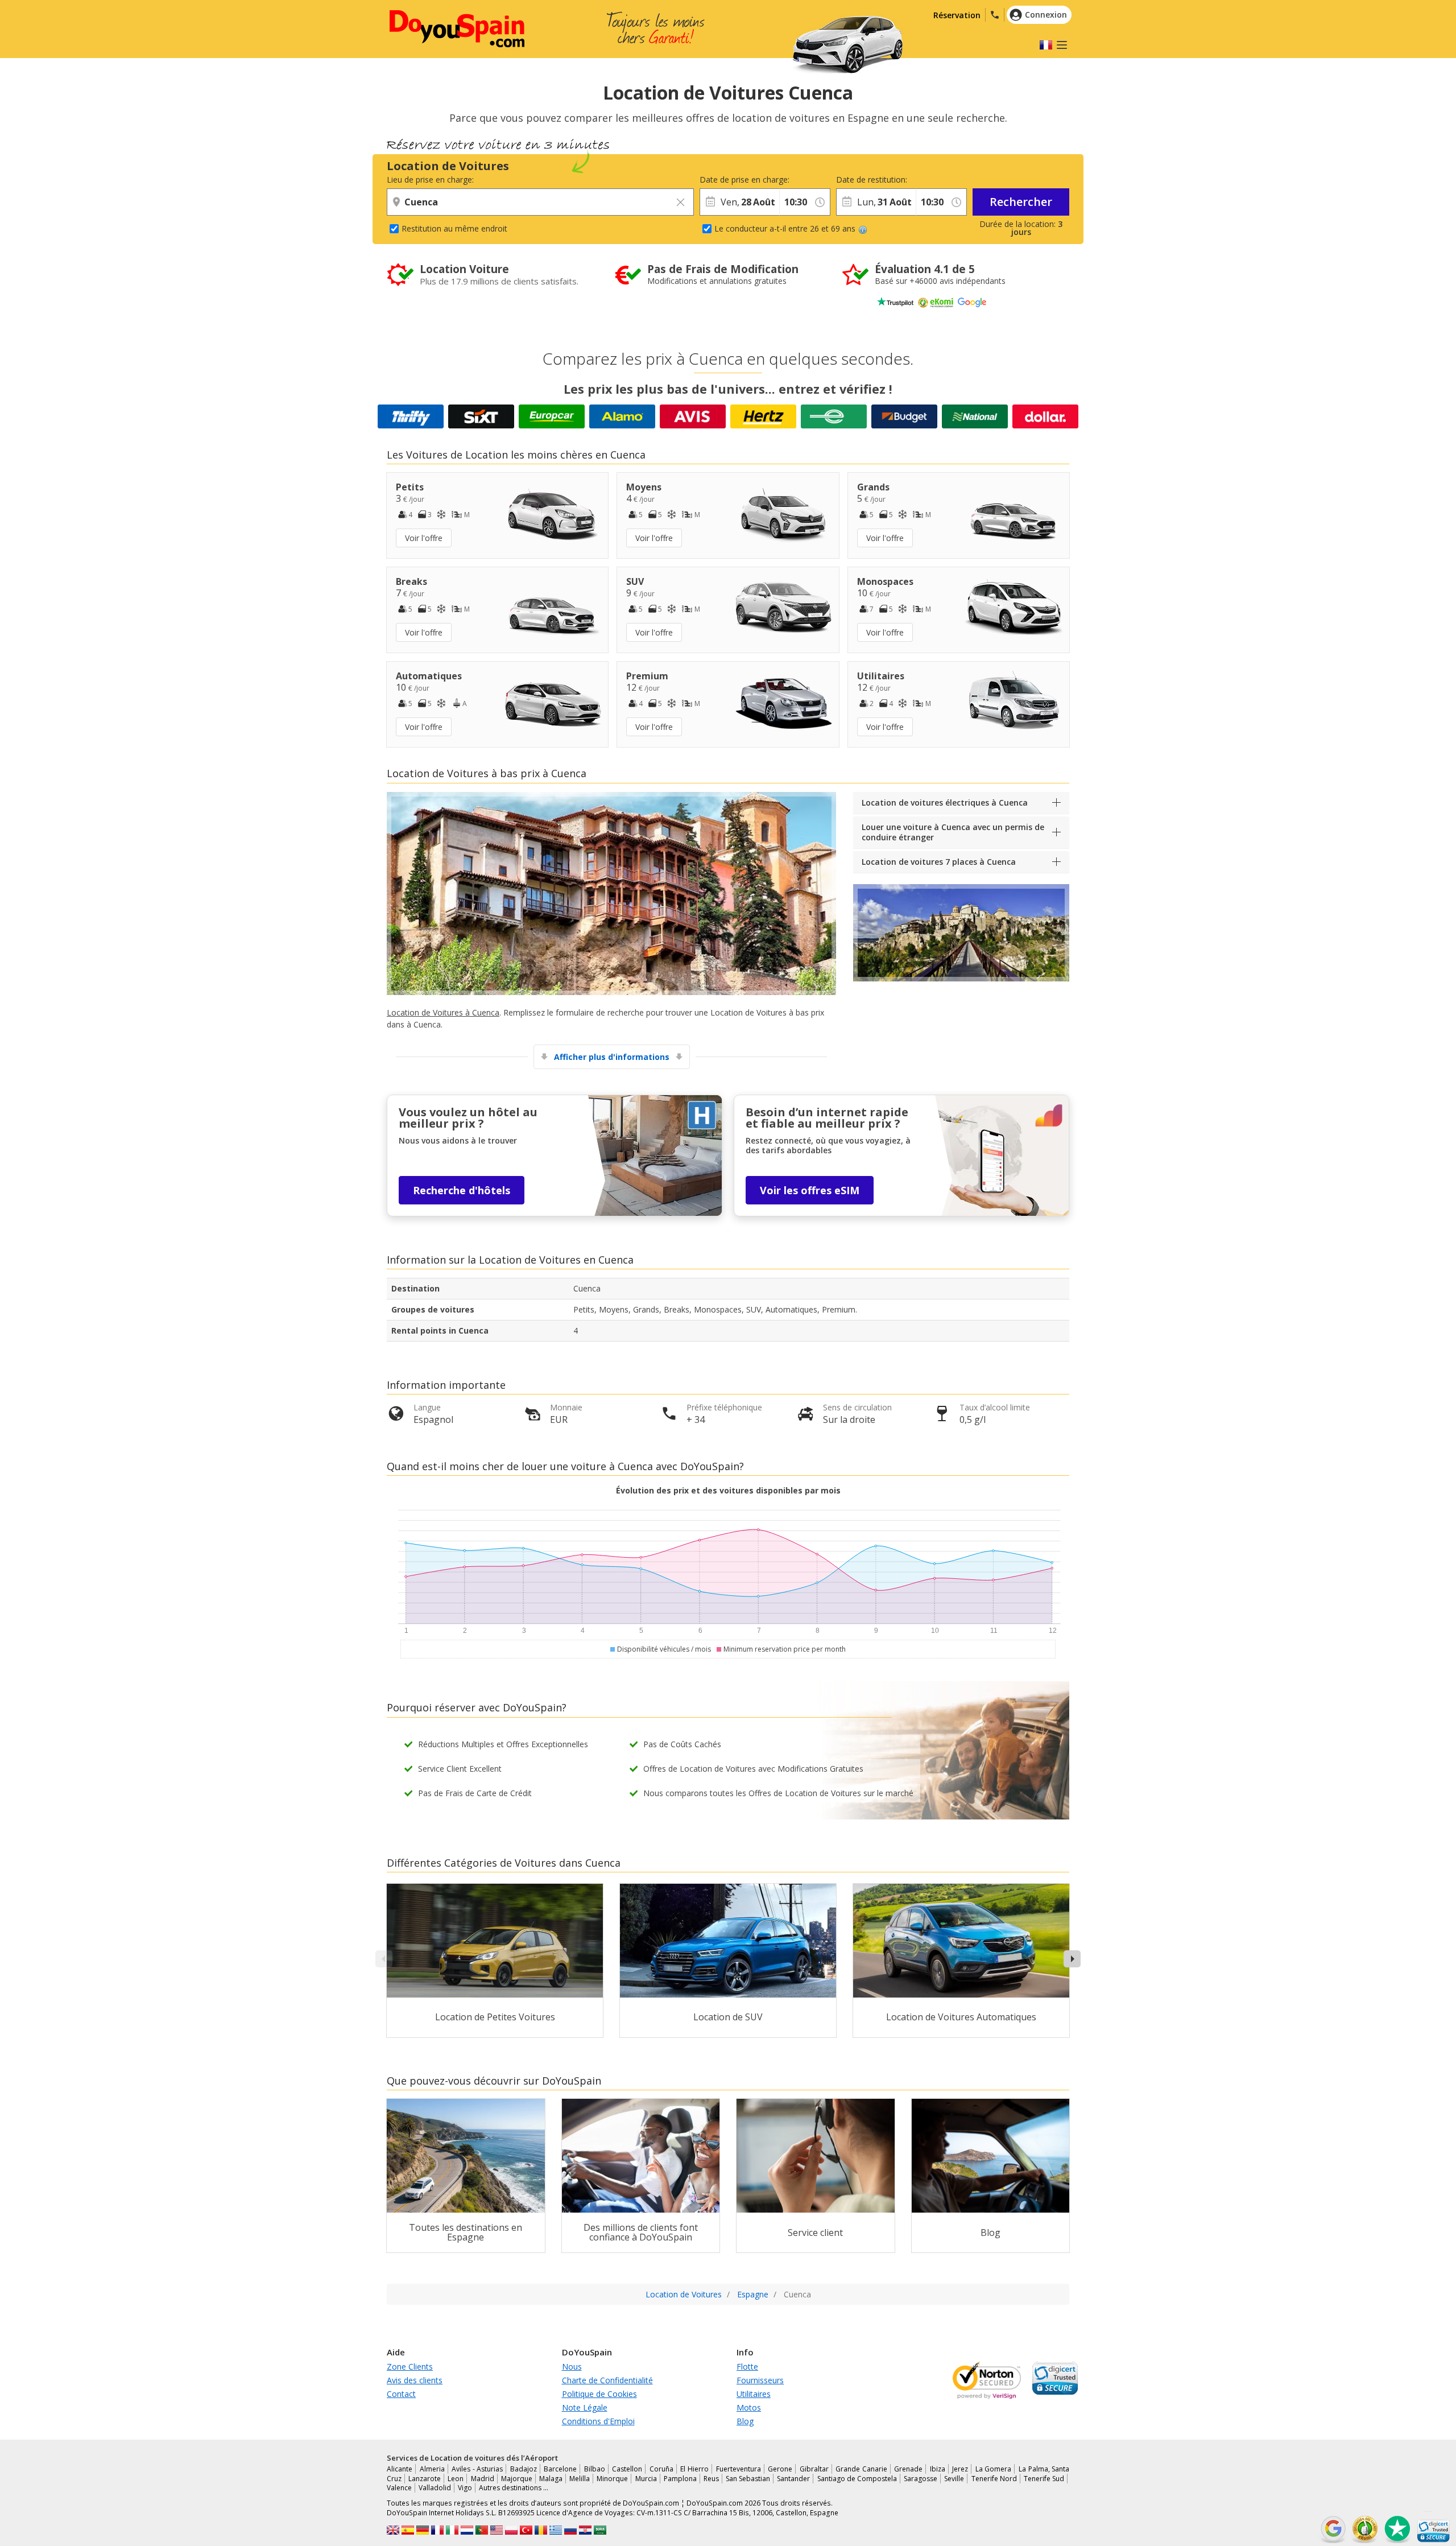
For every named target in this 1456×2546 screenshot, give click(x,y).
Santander (793, 2479)
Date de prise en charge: (739, 180)
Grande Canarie (861, 2469)
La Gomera (994, 2469)
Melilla (580, 2479)
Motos (749, 2407)
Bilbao (595, 2469)
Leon (456, 2479)
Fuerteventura (739, 2469)
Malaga (551, 2479)
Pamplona (680, 2479)
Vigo (465, 2488)
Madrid (483, 2479)
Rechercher (1021, 202)
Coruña (661, 2469)
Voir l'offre (424, 538)
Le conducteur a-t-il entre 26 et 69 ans (785, 228)
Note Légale (585, 2407)
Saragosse (921, 2479)
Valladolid (435, 2488)
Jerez (960, 2469)
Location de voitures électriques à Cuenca (945, 802)
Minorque (612, 2479)
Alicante (400, 2469)
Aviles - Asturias (477, 2469)
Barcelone (560, 2469)
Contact (401, 2394)
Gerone (780, 2469)
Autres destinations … (514, 2488)
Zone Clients (410, 2366)
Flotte (747, 2366)
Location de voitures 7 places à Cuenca (939, 862)
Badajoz (524, 2469)
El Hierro (694, 2469)
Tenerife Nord (994, 2479)
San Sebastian (748, 2479)
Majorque (517, 2479)
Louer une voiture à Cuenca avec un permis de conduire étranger (953, 832)
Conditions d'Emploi (598, 2421)
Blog (745, 2421)
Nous (572, 2366)
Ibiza (938, 2469)
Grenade (908, 2469)
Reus (711, 2479)
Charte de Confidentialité (607, 2380)
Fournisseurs (760, 2380)
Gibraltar (814, 2469)
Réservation (957, 15)
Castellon (627, 2469)
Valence (399, 2488)
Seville (954, 2479)
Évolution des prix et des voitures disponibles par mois (728, 1490)
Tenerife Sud (1044, 2479)
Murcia (646, 2479)
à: (782, 180)
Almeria (432, 2469)
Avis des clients (415, 2380)
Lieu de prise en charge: (430, 180)
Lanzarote (425, 2479)
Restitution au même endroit (454, 228)
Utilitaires (754, 2394)
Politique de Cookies (599, 2394)
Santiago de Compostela (857, 2479)
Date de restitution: (872, 180)
